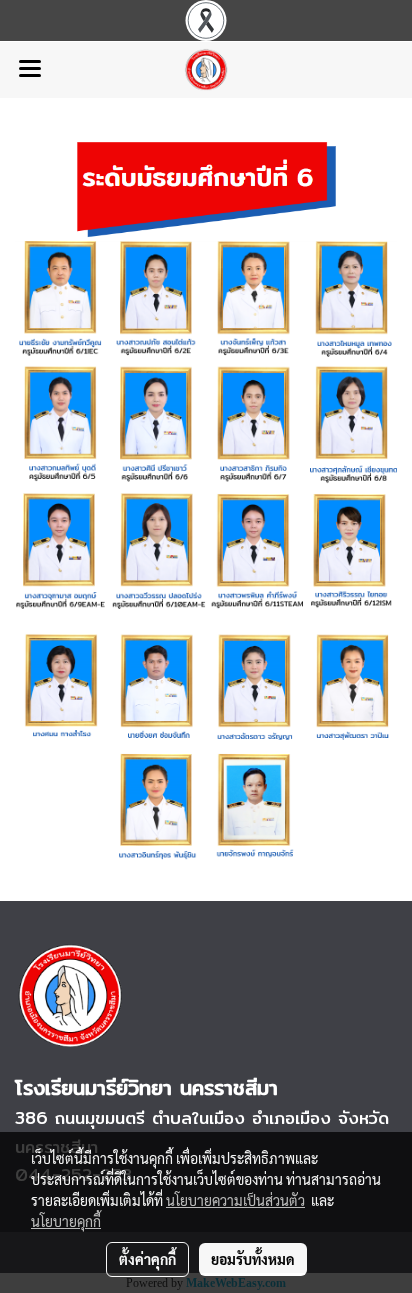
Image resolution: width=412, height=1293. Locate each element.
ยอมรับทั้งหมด (253, 1259)
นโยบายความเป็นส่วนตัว (235, 1200)
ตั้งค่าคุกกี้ (147, 1259)
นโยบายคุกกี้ (66, 1221)
